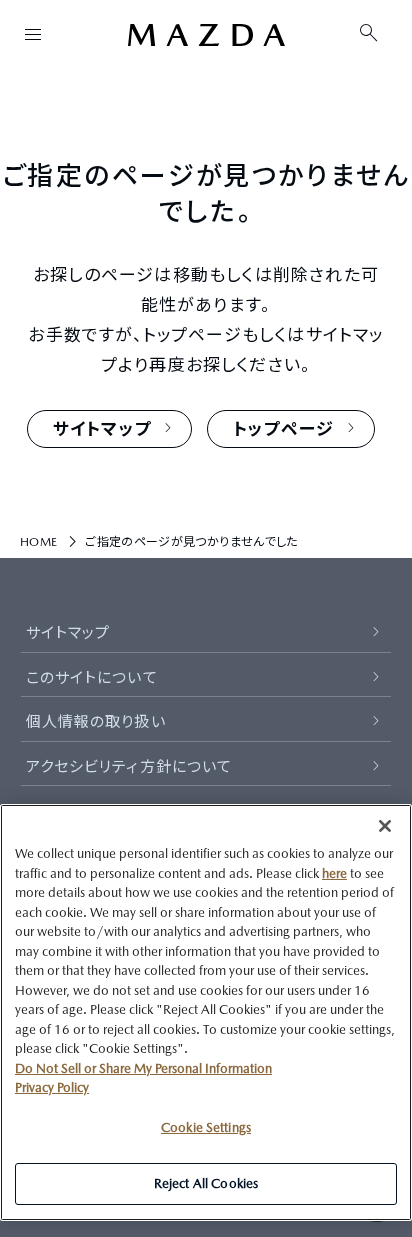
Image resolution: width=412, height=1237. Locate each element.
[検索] (369, 34)
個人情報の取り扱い (95, 721)
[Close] (385, 826)
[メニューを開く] (33, 34)
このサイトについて (91, 677)
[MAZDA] (206, 35)
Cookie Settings (206, 1127)
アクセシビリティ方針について (129, 766)
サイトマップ (68, 632)
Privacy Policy (52, 1087)
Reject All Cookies (206, 1183)
